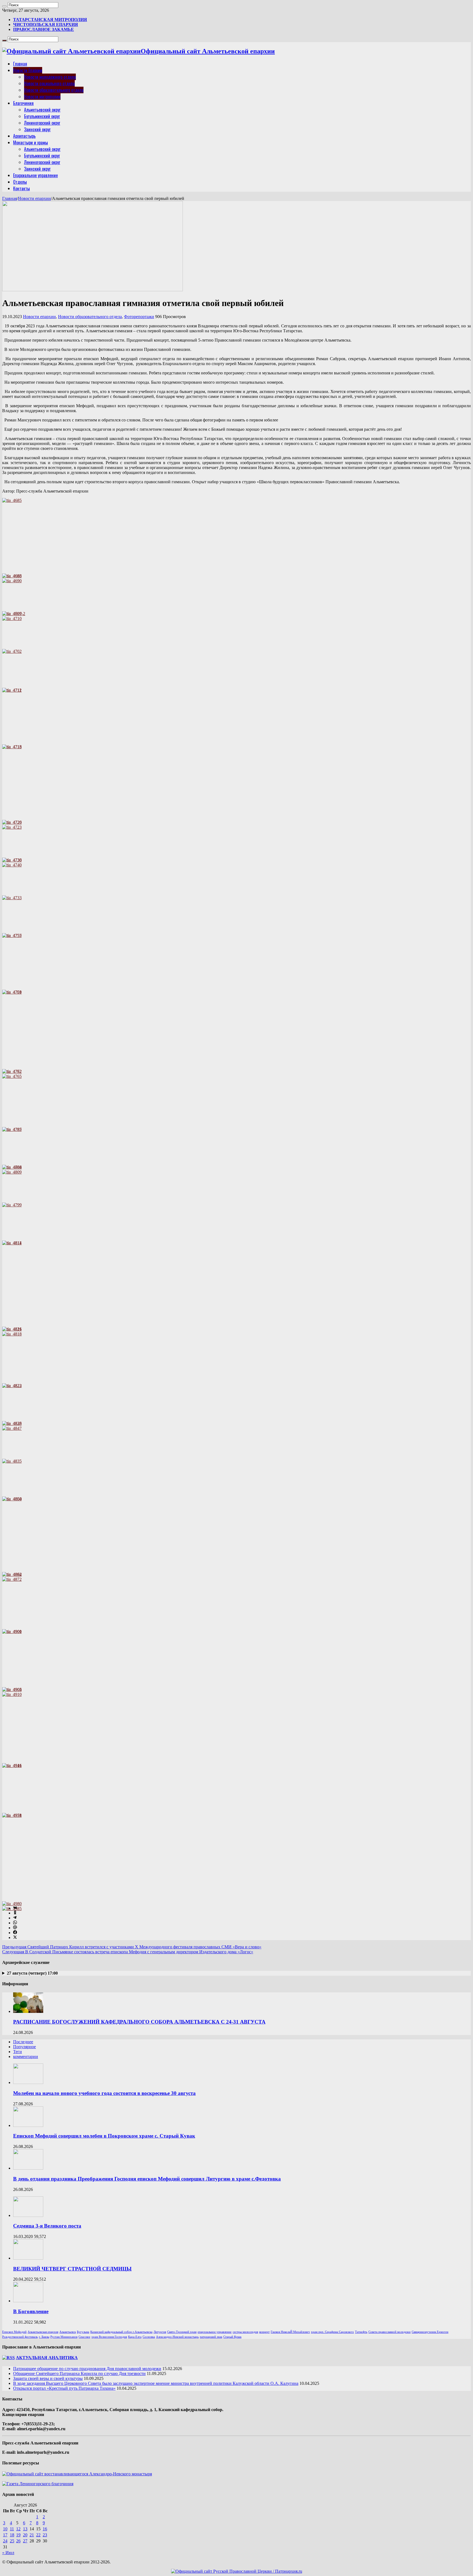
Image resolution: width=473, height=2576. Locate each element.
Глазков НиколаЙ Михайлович (290, 2332)
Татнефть (361, 2332)
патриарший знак (211, 2337)
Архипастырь (24, 136)
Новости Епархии (28, 70)
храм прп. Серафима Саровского (332, 2332)
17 (5, 2535)
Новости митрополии (42, 97)
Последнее (23, 2042)
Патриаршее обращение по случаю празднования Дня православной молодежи (87, 2369)
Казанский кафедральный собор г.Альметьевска (121, 2332)
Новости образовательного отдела (54, 90)
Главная (20, 64)
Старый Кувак (232, 2337)
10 (5, 2529)
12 (18, 2529)
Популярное (24, 2047)
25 (12, 2541)
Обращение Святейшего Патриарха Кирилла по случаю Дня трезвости (79, 2373)
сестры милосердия (245, 2332)
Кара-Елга (135, 2337)
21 (32, 2535)
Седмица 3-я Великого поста (47, 2226)
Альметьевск (68, 2332)
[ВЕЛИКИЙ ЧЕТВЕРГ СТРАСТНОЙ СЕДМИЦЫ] (28, 2258)
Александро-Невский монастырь (177, 2337)
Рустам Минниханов (64, 2337)
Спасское (84, 2337)
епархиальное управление (215, 2332)
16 (45, 2529)
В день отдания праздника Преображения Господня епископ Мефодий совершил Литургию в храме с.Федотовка (147, 2179)
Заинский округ (37, 129)
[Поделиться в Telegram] (15, 1918)
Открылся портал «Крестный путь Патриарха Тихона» (64, 2388)
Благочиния (23, 103)
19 (18, 2535)
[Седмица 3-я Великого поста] (28, 2215)
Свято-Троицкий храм (182, 2332)
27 (25, 2541)
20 (25, 2535)
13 (25, 2529)
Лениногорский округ (42, 123)
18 (12, 2535)
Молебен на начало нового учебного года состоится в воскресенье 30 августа (104, 2093)
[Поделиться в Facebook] (15, 1933)
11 (12, 2529)
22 (38, 2535)
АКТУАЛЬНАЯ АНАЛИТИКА (47, 2358)
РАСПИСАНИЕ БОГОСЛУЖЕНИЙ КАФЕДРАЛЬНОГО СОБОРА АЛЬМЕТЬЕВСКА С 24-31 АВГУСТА (139, 2022)
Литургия (160, 2332)
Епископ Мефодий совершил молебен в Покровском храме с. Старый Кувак (104, 2136)
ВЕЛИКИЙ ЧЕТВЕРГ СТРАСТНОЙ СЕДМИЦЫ (72, 2269)
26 (18, 2541)
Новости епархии (34, 198)
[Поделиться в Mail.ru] (15, 1928)
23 (45, 2535)
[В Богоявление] (28, 2301)
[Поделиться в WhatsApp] (15, 1923)
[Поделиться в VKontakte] (15, 1908)
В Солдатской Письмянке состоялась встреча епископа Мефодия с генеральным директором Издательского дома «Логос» (128, 1952)
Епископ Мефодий (14, 2332)
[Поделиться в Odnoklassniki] (15, 1913)
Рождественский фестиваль (20, 2337)
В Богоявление (31, 2311)
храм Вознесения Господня (109, 2337)
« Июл (8, 2553)
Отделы (20, 182)
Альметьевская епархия (43, 2332)
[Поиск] (4, 6)
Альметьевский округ (42, 110)
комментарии (26, 2057)
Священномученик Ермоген (430, 2332)
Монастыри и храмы (31, 142)
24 (5, 2541)
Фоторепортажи (139, 317)
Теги (18, 2052)
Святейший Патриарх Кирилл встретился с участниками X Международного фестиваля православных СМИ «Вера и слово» (132, 1947)
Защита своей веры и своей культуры (48, 2378)
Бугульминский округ (42, 116)
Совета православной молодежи (390, 2332)
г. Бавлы (44, 2337)
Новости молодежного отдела (50, 77)
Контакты (21, 188)
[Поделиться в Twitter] (15, 1938)
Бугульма (83, 2332)
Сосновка (149, 2337)
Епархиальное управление (35, 175)
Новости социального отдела (49, 83)
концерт (264, 2332)
